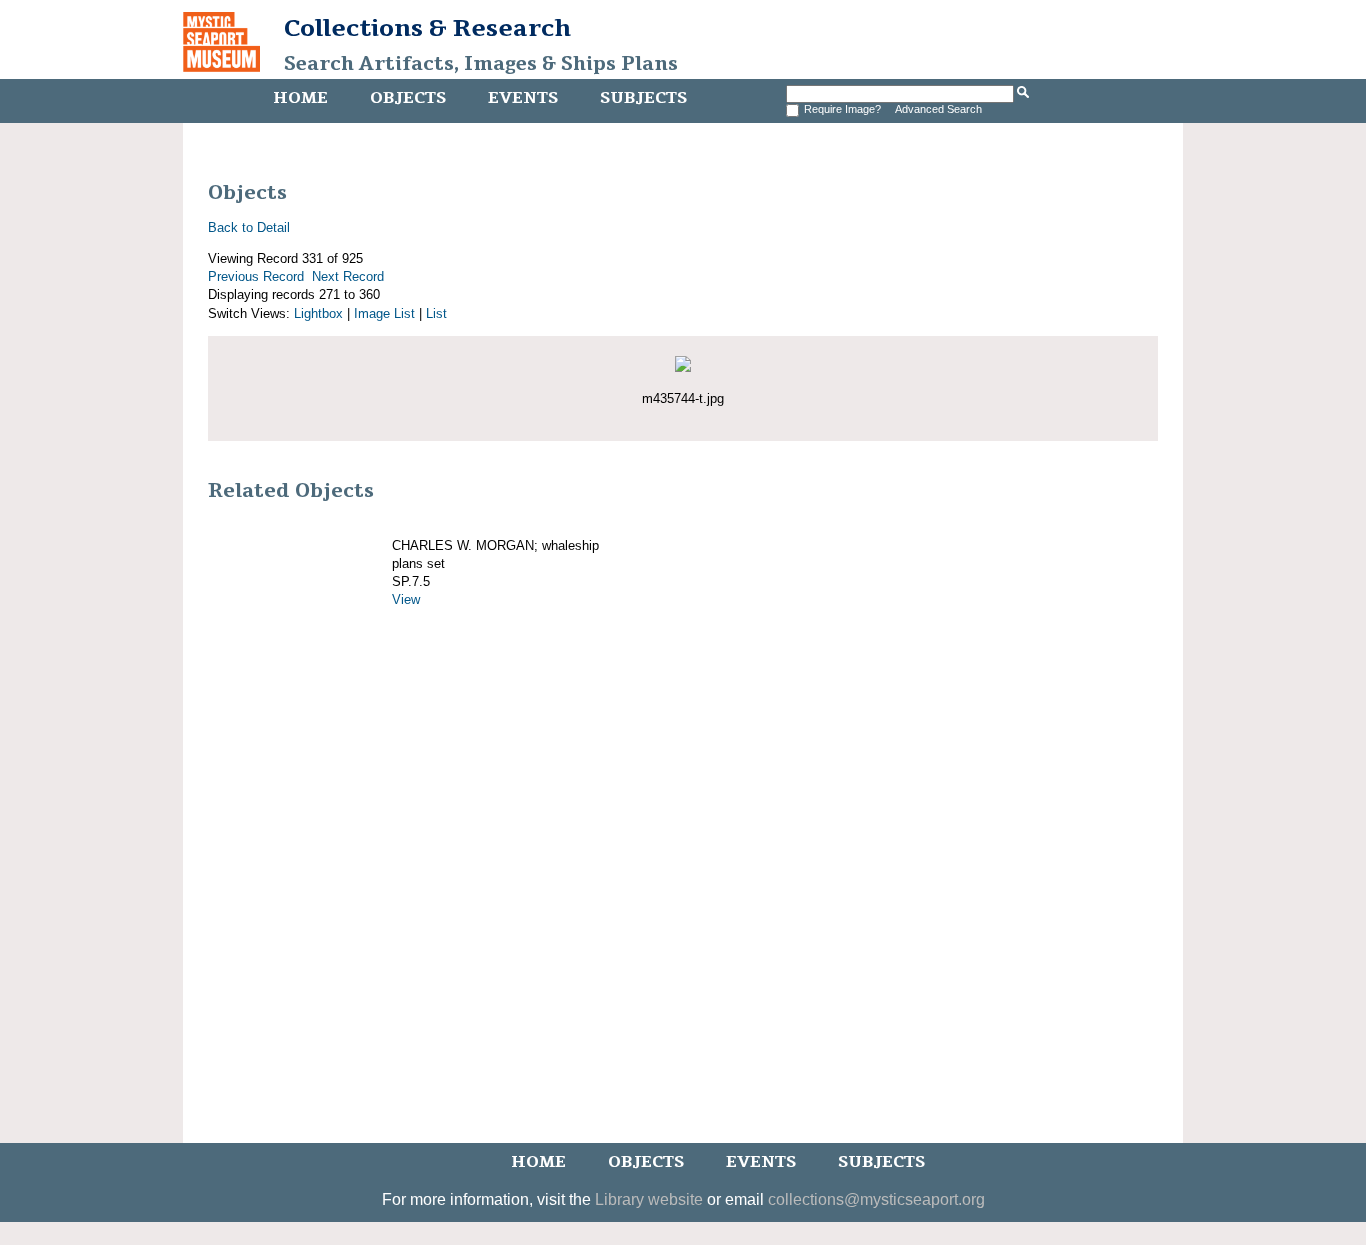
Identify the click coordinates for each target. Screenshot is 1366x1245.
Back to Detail (249, 227)
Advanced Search (938, 109)
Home (300, 98)
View (406, 599)
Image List (384, 313)
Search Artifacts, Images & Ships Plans (481, 64)
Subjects (643, 98)
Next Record (348, 276)
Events (523, 98)
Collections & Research (427, 28)
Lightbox (318, 313)
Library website (649, 1199)
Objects (408, 98)
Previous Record (256, 276)
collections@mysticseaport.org (876, 1199)
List (436, 313)
